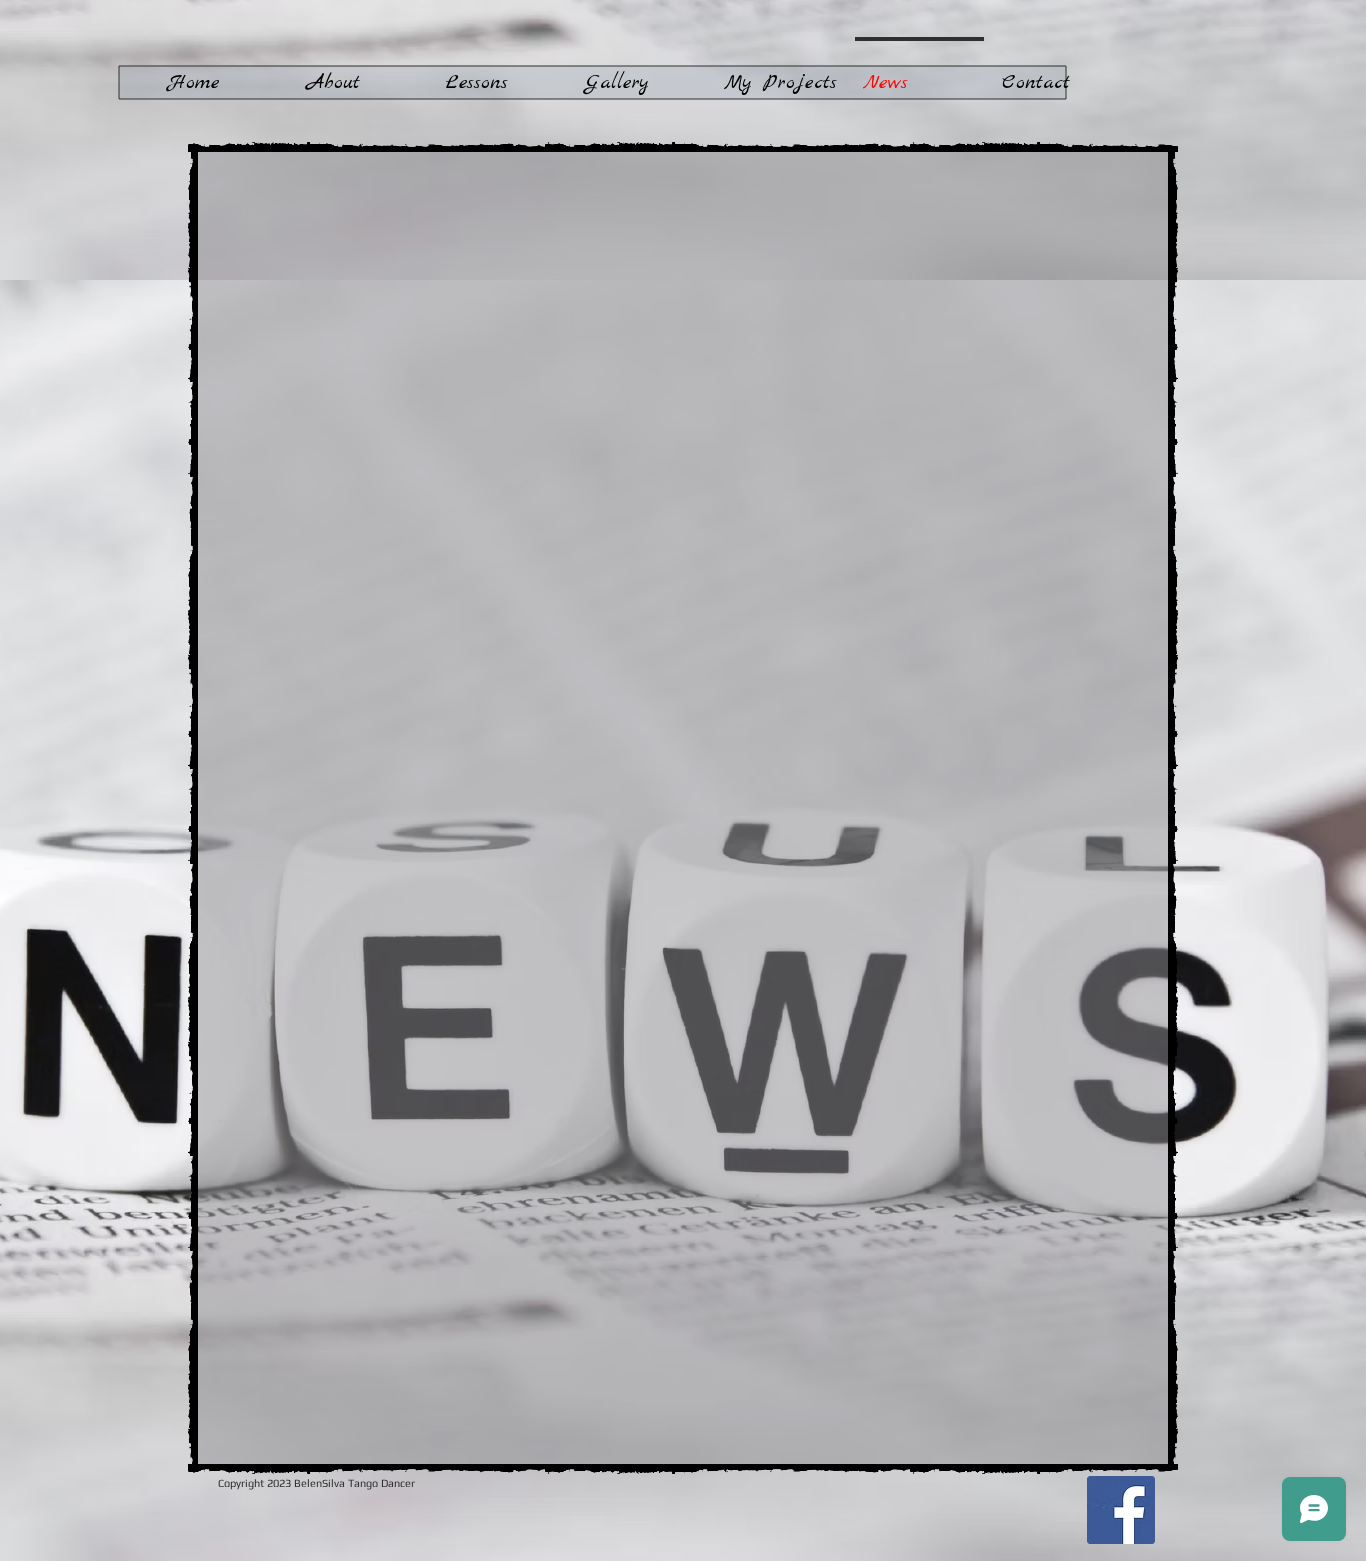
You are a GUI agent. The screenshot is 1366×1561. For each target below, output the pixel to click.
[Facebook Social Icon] (1121, 1510)
